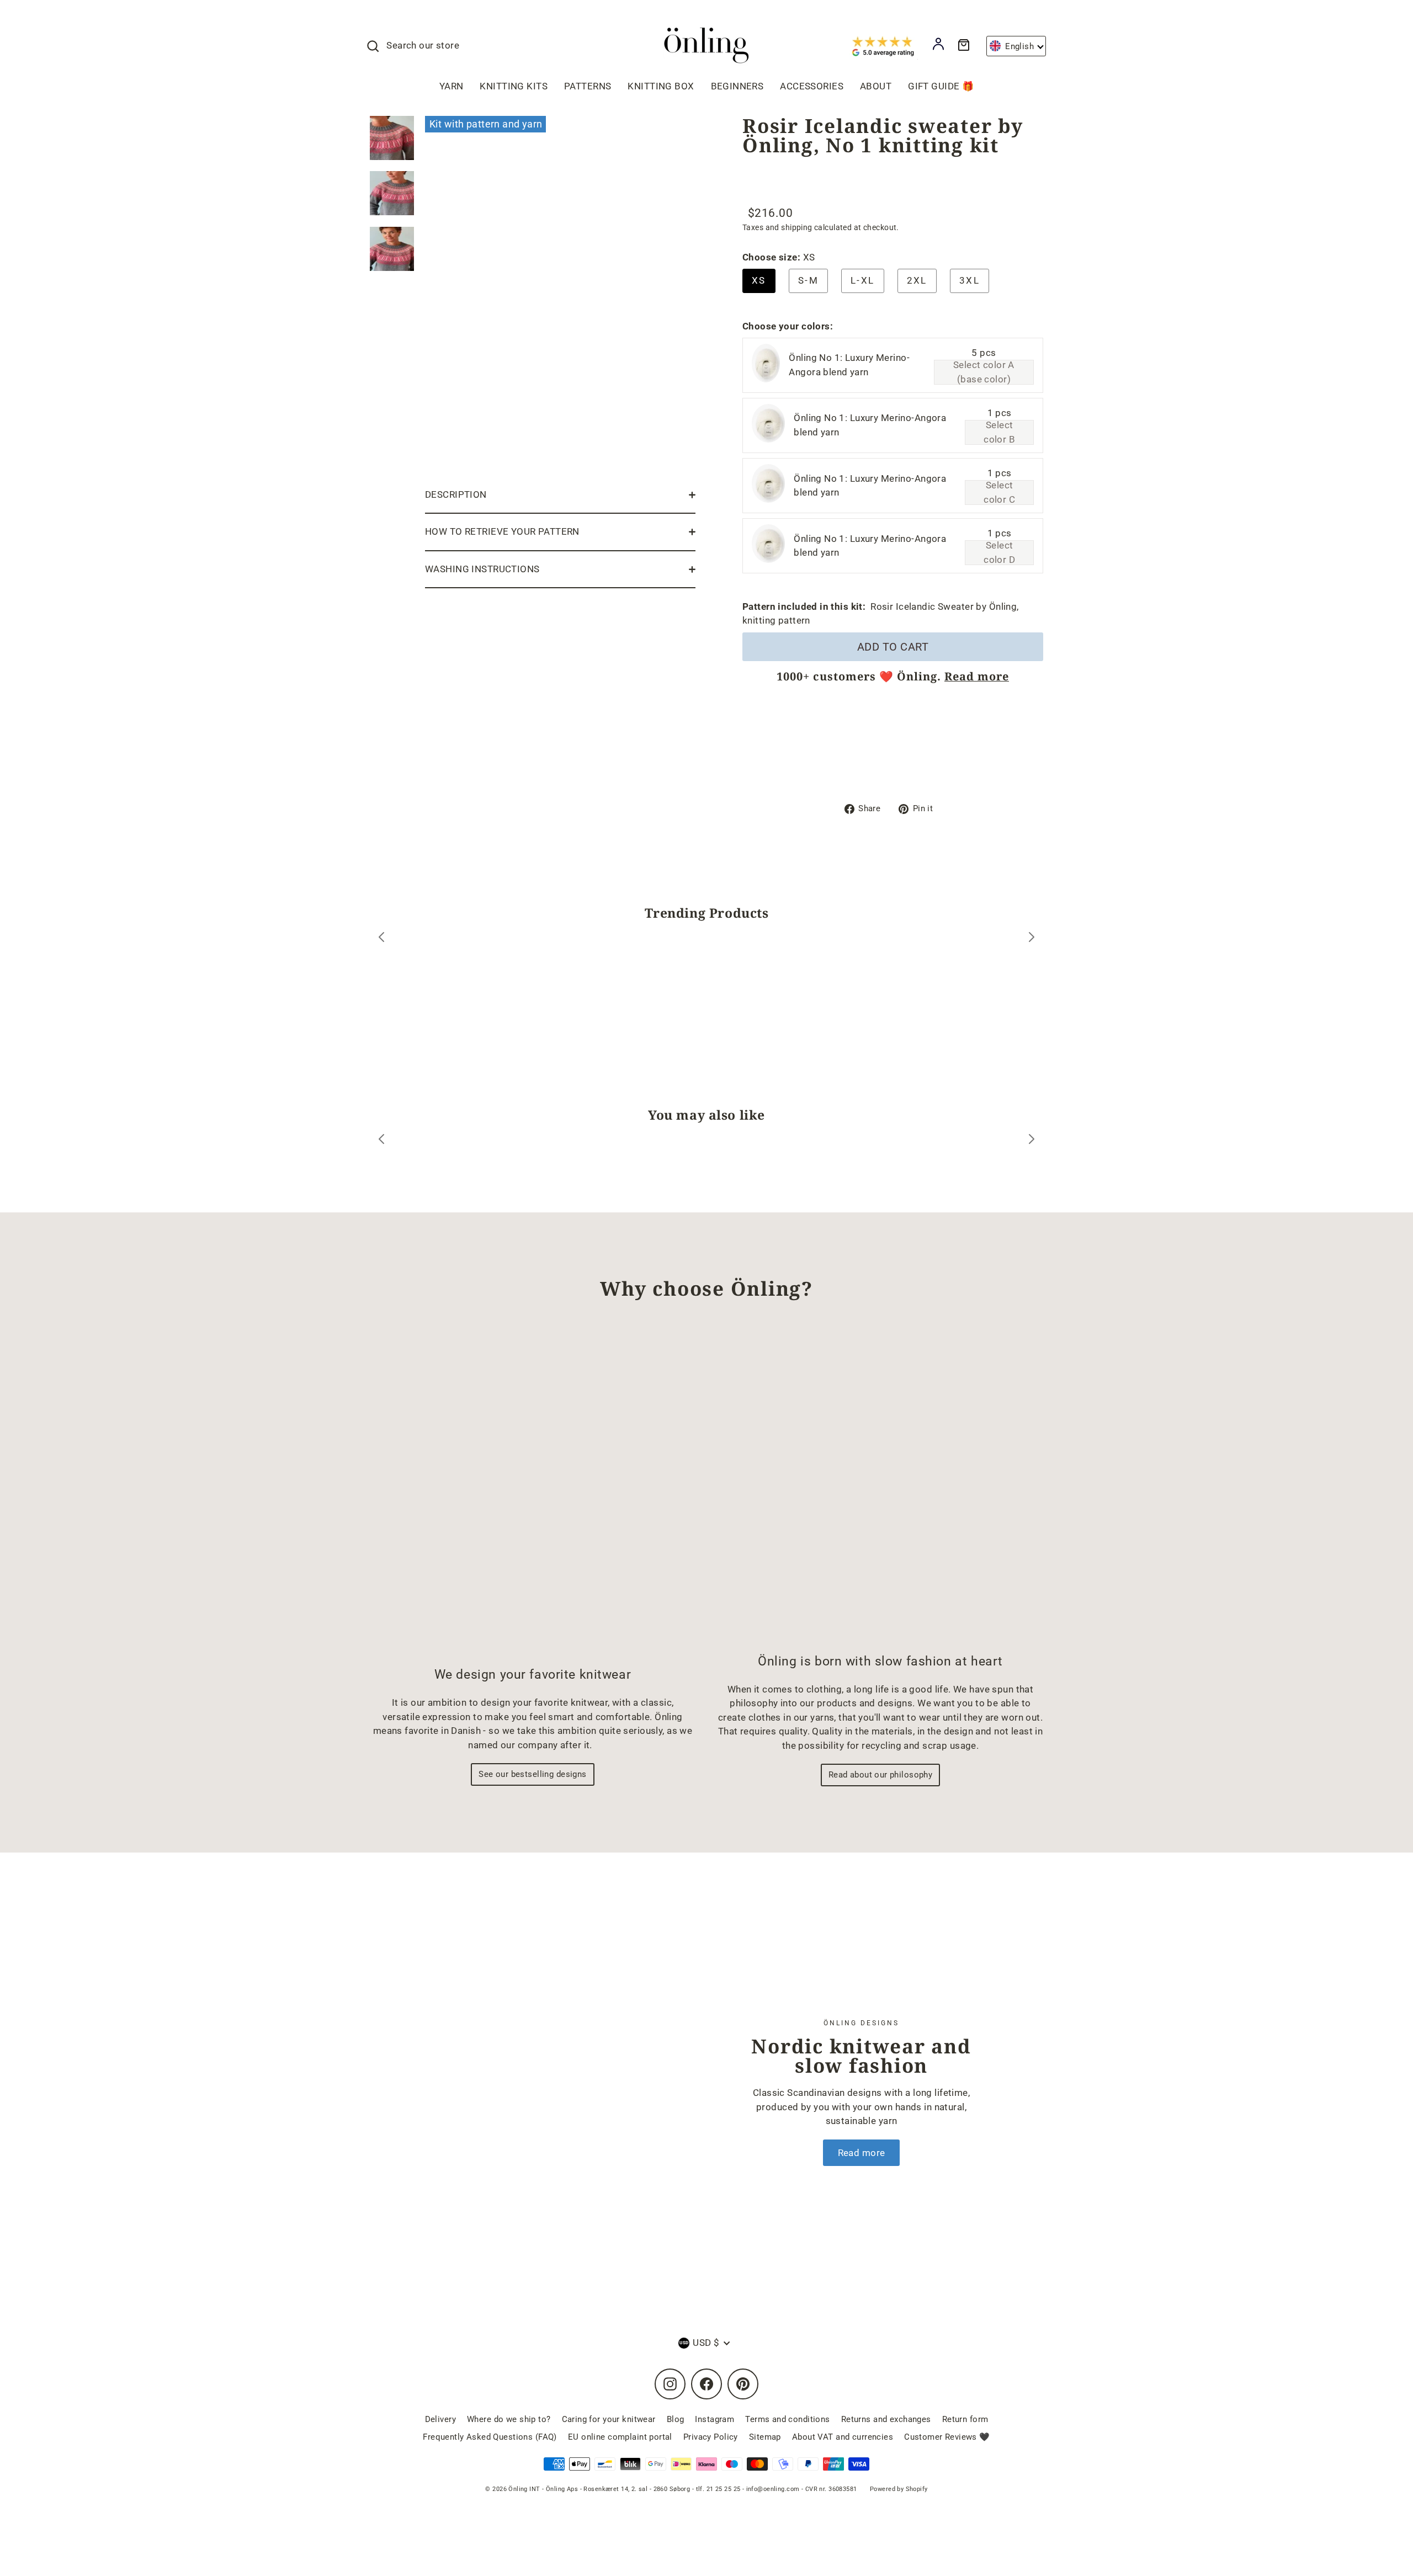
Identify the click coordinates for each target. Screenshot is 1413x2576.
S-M (808, 280)
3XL (970, 280)
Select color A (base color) (984, 372)
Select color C (999, 493)
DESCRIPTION (456, 494)
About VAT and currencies (843, 2437)
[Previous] (381, 939)
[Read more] (560, 2092)
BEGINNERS (737, 86)
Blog (676, 2419)
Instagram (715, 2419)
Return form (965, 2419)
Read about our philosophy (881, 1775)
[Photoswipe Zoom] (560, 294)
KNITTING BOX (661, 86)
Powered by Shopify (899, 2489)
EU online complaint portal (620, 2437)
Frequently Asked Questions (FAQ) (490, 2437)
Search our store (423, 45)
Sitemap (765, 2437)
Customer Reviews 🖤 (947, 2437)
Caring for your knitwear (609, 2419)
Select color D (999, 553)
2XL (917, 280)
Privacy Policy (711, 2437)
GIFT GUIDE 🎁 (941, 86)
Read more (977, 676)
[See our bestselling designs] (533, 1493)
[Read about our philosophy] (880, 1486)
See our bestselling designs (532, 1774)
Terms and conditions (788, 2419)
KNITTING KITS (514, 86)
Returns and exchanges (886, 2419)
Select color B (999, 432)
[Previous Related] (381, 1141)
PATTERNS (588, 86)
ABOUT (876, 86)
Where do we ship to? (509, 2419)
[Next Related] (1032, 1141)
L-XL (863, 280)
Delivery (440, 2419)
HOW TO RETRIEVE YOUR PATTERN (502, 531)
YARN (451, 86)
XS (759, 280)
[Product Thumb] (392, 138)
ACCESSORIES (812, 86)
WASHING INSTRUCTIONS (482, 569)
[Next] (1032, 939)
